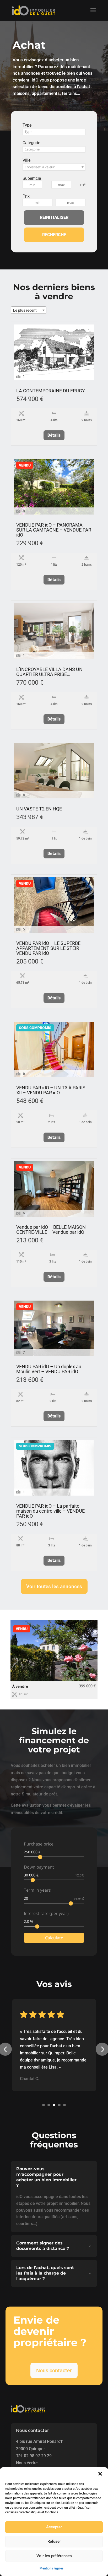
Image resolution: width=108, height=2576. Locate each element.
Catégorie (31, 143)
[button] (100, 2474)
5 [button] (64, 2104)
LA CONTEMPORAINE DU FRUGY (51, 391)
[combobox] (54, 132)
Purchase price (39, 1843)
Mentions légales (52, 2568)
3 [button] (54, 2104)
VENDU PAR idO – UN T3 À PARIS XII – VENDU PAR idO (51, 1090)
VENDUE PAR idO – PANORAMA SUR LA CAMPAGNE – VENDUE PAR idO (54, 530)
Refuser (54, 2541)
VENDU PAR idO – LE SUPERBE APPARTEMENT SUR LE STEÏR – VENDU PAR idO (50, 948)
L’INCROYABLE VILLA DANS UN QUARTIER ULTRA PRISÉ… (49, 672)
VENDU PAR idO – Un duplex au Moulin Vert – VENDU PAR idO (49, 1369)
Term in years (37, 1889)
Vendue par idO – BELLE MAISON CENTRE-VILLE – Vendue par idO (51, 1230)
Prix (26, 196)
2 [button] (49, 2104)
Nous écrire (27, 2462)
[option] (54, 1659)
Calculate (54, 1937)
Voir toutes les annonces (54, 1586)
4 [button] (59, 2104)
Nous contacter (54, 2370)
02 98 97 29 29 (38, 2455)
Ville (26, 160)
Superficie (32, 178)
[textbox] (54, 132)
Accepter (54, 2527)
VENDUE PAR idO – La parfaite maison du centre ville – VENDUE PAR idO (50, 1511)
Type (27, 125)
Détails (54, 435)
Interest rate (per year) (46, 1912)
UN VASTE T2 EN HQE (39, 809)
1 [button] (44, 2104)
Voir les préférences (54, 2556)
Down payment (39, 1866)
